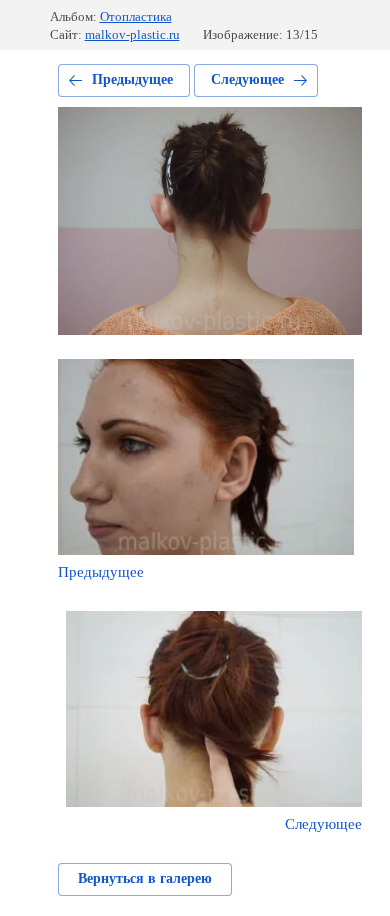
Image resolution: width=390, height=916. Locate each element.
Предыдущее (132, 79)
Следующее (247, 79)
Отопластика (136, 16)
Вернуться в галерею (145, 878)
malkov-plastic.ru (132, 34)
